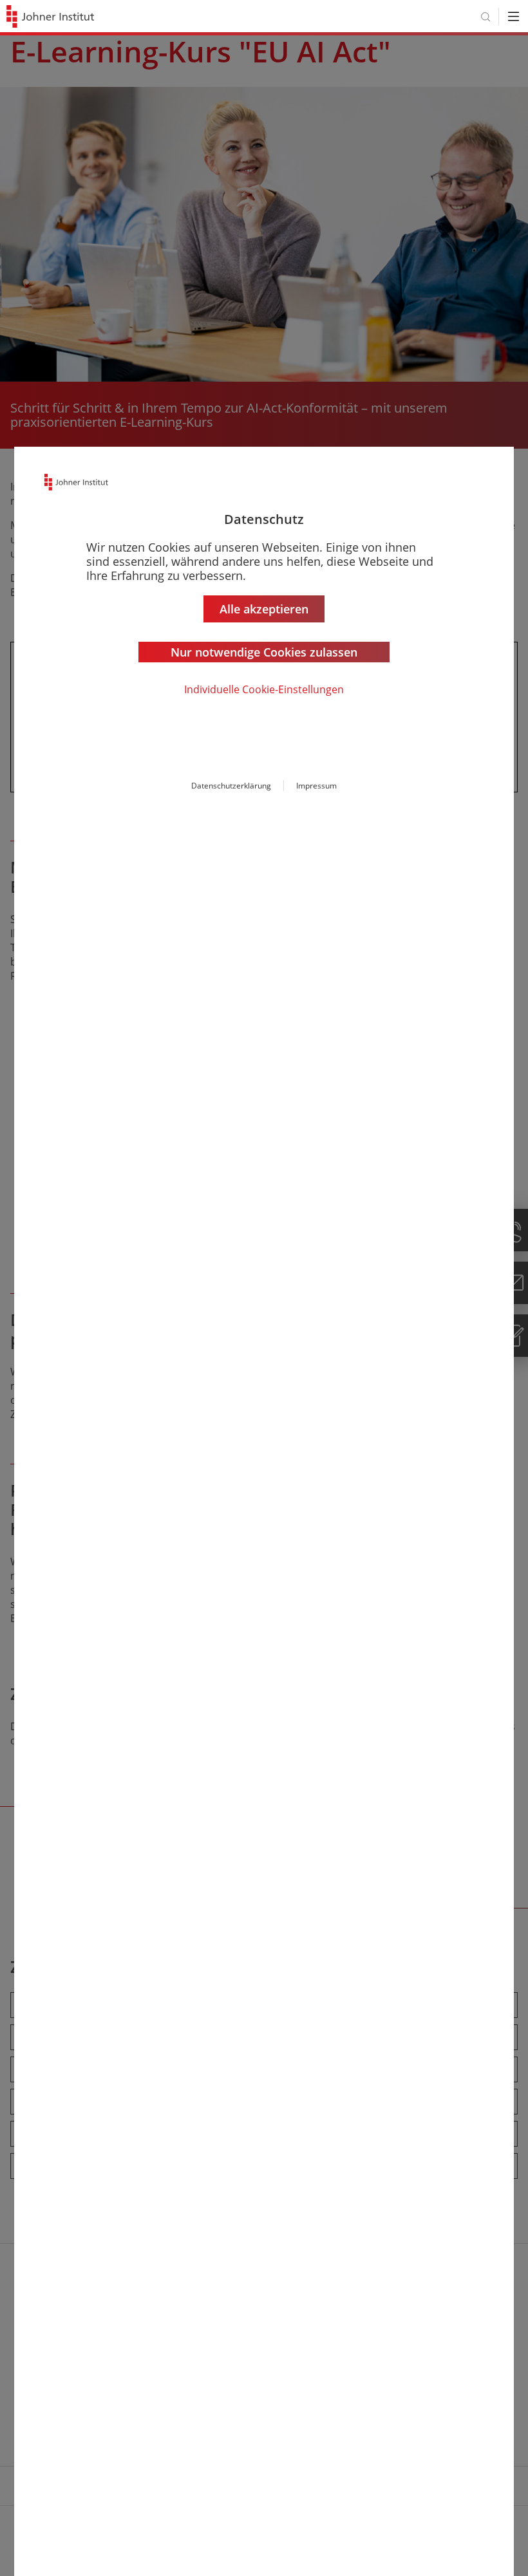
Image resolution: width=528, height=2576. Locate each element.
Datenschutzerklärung (231, 786)
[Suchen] (486, 16)
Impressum (316, 786)
